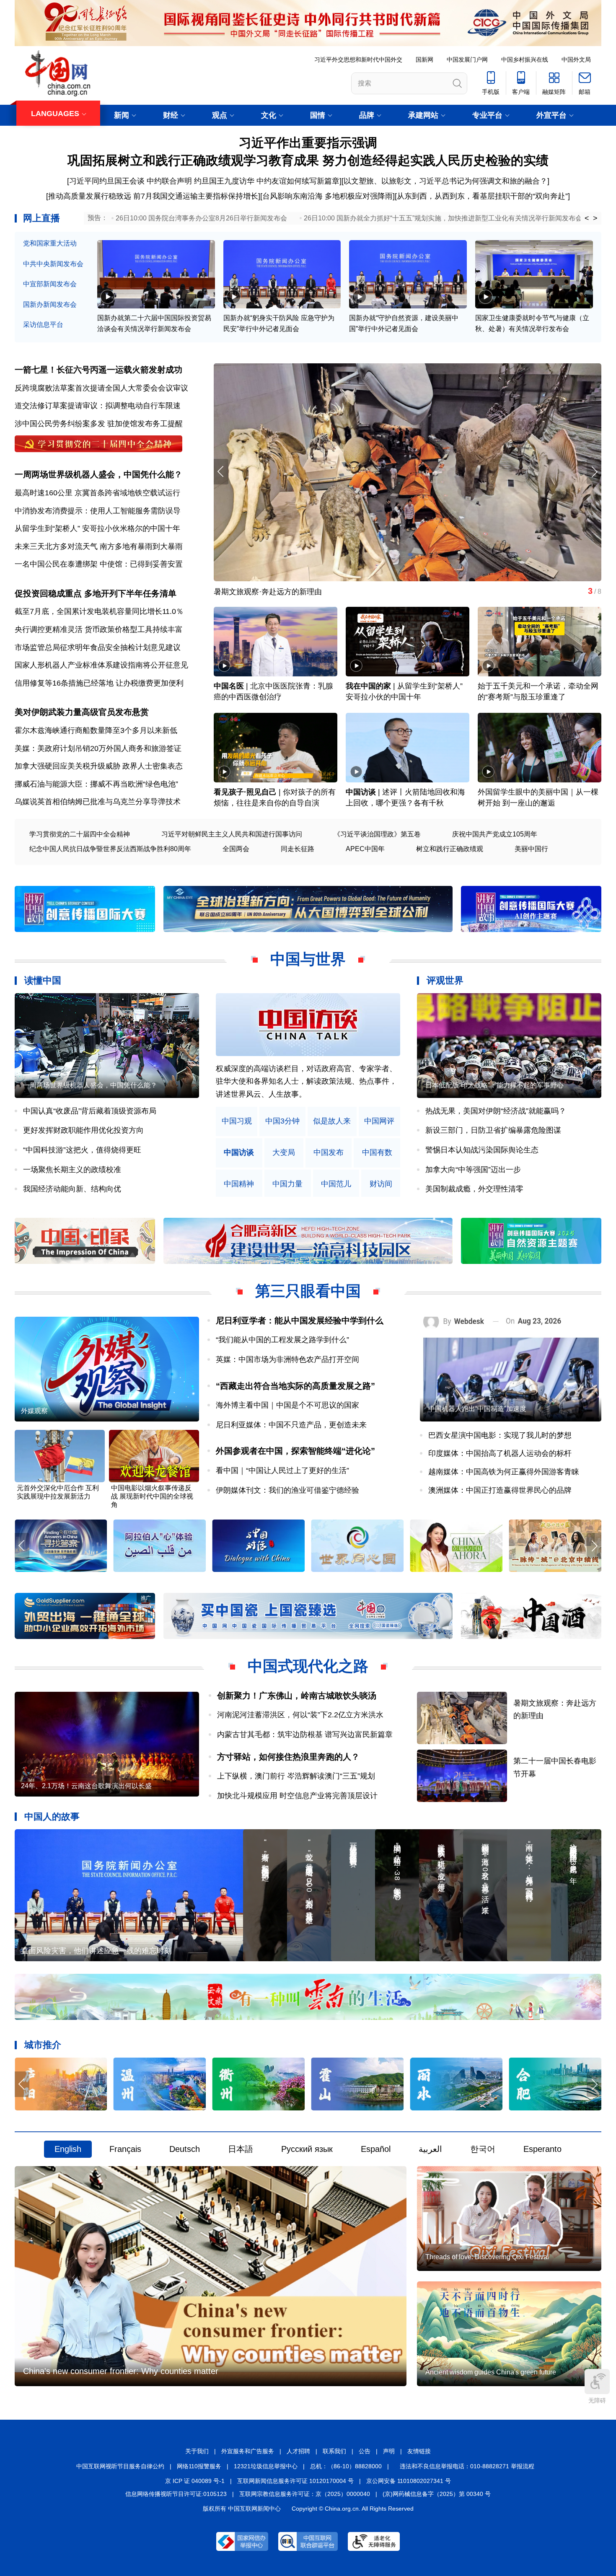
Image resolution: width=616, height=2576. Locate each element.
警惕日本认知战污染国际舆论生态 (482, 1150)
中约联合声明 (169, 181)
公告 (365, 2451)
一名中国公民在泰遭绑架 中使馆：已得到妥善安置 (99, 564)
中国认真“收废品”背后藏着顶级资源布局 (90, 1111)
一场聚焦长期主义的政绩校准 (72, 1170)
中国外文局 (576, 60)
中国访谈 (361, 792)
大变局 (284, 1153)
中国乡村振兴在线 (525, 60)
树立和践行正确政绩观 (450, 849)
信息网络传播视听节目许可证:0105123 (176, 2494)
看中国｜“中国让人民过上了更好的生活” (282, 1471)
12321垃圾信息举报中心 (266, 2466)
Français (125, 2149)
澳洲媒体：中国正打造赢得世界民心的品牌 (500, 1490)
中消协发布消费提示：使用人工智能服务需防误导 (98, 511)
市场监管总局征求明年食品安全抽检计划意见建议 (98, 647)
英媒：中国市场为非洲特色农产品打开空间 (287, 1359)
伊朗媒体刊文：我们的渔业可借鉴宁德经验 (287, 1490)
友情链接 (419, 2451)
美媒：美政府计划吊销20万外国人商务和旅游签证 (98, 748)
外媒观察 (34, 1411)
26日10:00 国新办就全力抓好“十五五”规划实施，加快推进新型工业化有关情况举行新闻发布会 (443, 218)
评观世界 (445, 980)
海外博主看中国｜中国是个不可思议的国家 (287, 1405)
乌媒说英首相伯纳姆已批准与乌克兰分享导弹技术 (98, 802)
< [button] (587, 218)
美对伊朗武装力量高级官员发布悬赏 (82, 712)
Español (376, 2149)
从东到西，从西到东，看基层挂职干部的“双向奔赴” (482, 196)
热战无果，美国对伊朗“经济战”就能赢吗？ (496, 1111)
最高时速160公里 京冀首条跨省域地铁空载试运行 (97, 493)
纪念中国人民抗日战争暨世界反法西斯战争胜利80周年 (110, 849)
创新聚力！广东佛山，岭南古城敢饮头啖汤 (297, 1696)
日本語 (241, 2149)
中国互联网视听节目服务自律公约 (120, 2466)
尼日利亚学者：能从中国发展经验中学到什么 (300, 1320)
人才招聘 (298, 2451)
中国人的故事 (52, 1816)
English (68, 2149)
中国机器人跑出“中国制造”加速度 (477, 1409)
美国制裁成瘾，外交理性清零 (474, 1189)
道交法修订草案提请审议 (56, 406)
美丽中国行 (531, 849)
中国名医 (229, 686)
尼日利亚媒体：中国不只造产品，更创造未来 (291, 1425)
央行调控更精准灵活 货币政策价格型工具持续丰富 (99, 629)
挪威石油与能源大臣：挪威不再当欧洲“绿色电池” (96, 784)
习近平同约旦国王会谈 (107, 181)
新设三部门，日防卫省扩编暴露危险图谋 (493, 1130)
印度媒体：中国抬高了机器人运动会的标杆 (500, 1453)
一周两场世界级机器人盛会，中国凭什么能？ (98, 474)
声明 (389, 2451)
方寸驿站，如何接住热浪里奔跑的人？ (288, 1757)
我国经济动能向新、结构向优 (72, 1189)
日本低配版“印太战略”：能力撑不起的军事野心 (494, 1085)
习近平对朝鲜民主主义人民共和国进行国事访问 (232, 834)
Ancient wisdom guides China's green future (491, 2372)
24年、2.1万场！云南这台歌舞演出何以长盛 (86, 1786)
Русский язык (307, 2149)
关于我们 (197, 2451)
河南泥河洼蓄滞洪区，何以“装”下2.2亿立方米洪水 (300, 1715)
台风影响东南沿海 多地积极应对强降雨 (327, 196)
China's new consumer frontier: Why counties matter (121, 2371)
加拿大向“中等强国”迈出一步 (473, 1170)
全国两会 (236, 849)
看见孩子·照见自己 (245, 792)
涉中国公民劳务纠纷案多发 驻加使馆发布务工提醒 (99, 424)
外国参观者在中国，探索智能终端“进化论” (295, 1451)
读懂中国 (43, 980)
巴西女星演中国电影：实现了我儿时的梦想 (500, 1435)
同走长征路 (298, 849)
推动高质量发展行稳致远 (90, 196)
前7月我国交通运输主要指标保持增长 (196, 196)
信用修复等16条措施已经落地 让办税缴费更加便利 (99, 683)
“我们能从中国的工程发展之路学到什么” (282, 1340)
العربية (430, 2149)
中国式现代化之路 (308, 1666)
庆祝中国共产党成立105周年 (495, 834)
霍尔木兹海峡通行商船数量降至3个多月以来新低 (96, 730)
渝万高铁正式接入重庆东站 (259, 592)
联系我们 (334, 2451)
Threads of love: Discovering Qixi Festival (487, 2257)
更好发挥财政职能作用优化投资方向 (83, 1130)
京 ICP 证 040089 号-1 (195, 2481)
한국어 (483, 2149)
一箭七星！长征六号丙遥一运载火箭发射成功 (98, 370)
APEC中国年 (365, 849)
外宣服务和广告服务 (248, 2451)
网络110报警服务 (199, 2466)
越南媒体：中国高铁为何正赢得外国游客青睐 (504, 1472)
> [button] (595, 218)
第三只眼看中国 (308, 1291)
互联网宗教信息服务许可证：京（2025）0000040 (305, 2494)
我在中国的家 (368, 686)
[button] (594, 472)
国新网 (424, 60)
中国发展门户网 (467, 60)
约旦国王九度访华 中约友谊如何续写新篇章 (267, 181)
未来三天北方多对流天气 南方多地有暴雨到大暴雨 (99, 546)
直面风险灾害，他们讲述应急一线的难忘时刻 (96, 1951)
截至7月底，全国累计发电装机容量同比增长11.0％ (99, 611)
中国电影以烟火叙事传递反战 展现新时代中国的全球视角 (152, 1496)
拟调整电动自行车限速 (143, 406)
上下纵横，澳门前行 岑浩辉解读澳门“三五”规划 (296, 1776)
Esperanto (542, 2149)
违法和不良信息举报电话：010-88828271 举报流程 (467, 2466)
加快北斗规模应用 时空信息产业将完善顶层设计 (297, 1796)
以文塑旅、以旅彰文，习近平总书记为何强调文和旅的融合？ (445, 181)
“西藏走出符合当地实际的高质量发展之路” (295, 1386)
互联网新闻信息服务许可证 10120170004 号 (295, 2481)
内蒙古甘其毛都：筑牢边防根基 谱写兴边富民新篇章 (305, 1735)
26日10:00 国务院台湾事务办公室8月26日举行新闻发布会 (201, 218)
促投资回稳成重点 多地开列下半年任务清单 (96, 593)
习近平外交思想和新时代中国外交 (358, 60)
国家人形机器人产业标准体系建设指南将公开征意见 (101, 665)
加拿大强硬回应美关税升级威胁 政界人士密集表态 (99, 766)
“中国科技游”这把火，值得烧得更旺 (82, 1150)
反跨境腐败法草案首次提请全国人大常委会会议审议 (101, 388)
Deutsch (185, 2149)
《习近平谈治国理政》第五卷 (377, 834)
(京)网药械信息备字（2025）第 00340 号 (437, 2494)
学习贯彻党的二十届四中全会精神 (80, 834)
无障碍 (597, 2400)
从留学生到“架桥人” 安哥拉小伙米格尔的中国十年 (97, 528)
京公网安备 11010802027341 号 (409, 2481)
